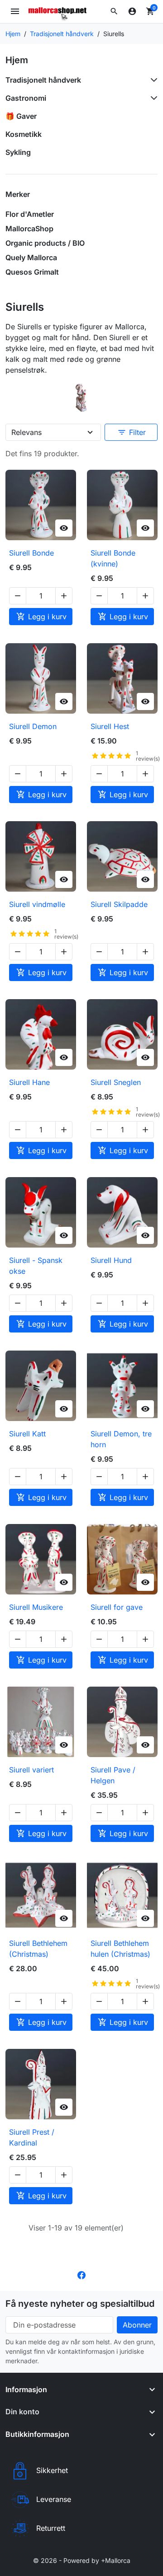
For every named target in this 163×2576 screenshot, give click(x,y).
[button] (114, 11)
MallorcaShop (29, 229)
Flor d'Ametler (30, 214)
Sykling (18, 152)
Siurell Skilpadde (119, 904)
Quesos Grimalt (32, 272)
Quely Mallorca (31, 257)
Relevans (26, 432)
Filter (132, 432)
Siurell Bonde (31, 553)
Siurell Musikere (36, 1607)
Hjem (17, 60)
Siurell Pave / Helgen (113, 1775)
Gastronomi (26, 98)
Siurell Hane (29, 1082)
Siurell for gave (117, 1607)
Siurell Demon (33, 726)
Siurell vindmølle (37, 904)
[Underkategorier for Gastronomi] (152, 98)
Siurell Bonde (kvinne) (113, 558)
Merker (18, 194)
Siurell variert (31, 1770)
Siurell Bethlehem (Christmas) (38, 1949)
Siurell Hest (110, 726)
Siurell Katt (27, 1434)
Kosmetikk (24, 134)
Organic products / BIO (45, 243)
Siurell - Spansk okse (36, 1266)
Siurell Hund (111, 1260)
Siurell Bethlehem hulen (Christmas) (120, 1949)
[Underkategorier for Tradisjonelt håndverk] (152, 80)
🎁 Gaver (21, 116)
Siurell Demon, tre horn (121, 1439)
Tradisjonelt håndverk (43, 80)
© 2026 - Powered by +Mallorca (82, 2560)
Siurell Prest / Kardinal (32, 2137)
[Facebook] (81, 2275)
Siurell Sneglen (116, 1082)
